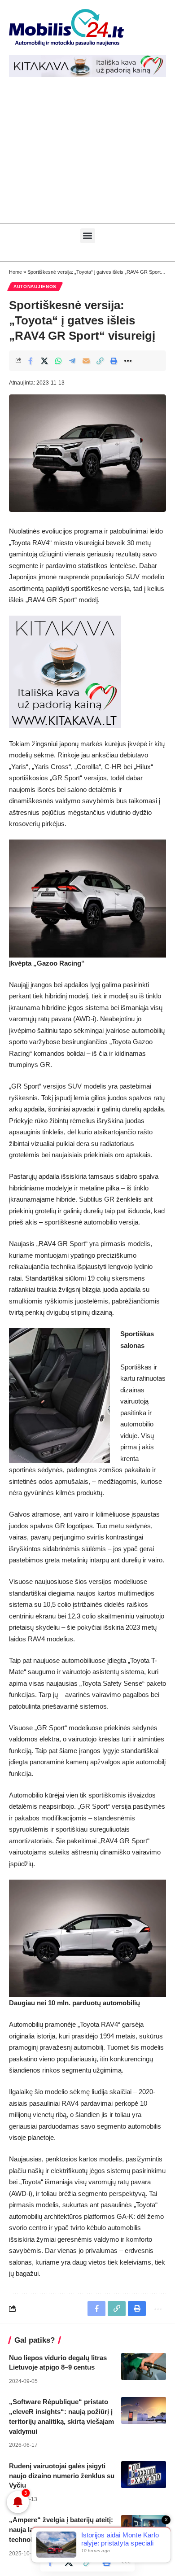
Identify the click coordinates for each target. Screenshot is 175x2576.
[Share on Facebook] (31, 361)
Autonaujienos (35, 286)
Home (15, 272)
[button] (88, 236)
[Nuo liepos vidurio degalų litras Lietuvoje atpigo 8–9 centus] (144, 2366)
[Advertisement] (87, 155)
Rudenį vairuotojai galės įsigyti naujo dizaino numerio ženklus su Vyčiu (62, 2476)
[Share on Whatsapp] (58, 361)
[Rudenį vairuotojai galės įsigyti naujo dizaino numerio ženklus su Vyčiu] (144, 2475)
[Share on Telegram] (72, 361)
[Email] (86, 361)
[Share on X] (44, 361)
